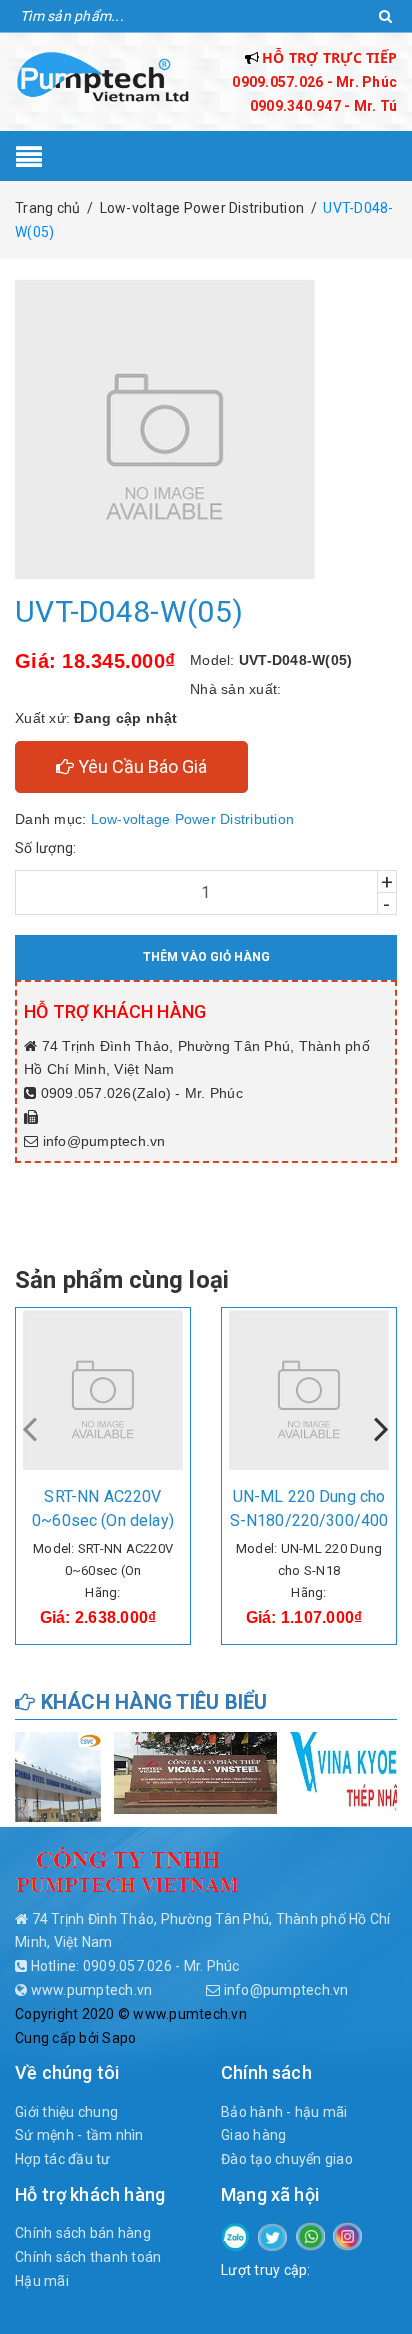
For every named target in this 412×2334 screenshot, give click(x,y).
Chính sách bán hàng (83, 2233)
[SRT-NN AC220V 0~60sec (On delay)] (103, 1390)
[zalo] (235, 2235)
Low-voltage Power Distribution (193, 819)
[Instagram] (347, 2235)
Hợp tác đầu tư (63, 2159)
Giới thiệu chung (66, 2112)
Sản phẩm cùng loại (122, 1280)
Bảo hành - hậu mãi (284, 2112)
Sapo (119, 2038)
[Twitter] (272, 2236)
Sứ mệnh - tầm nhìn (79, 2135)
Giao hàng (253, 2135)
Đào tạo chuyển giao (287, 2159)
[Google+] (310, 2235)
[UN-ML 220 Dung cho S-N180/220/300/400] (309, 1390)
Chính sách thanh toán (88, 2257)
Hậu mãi (42, 2281)
